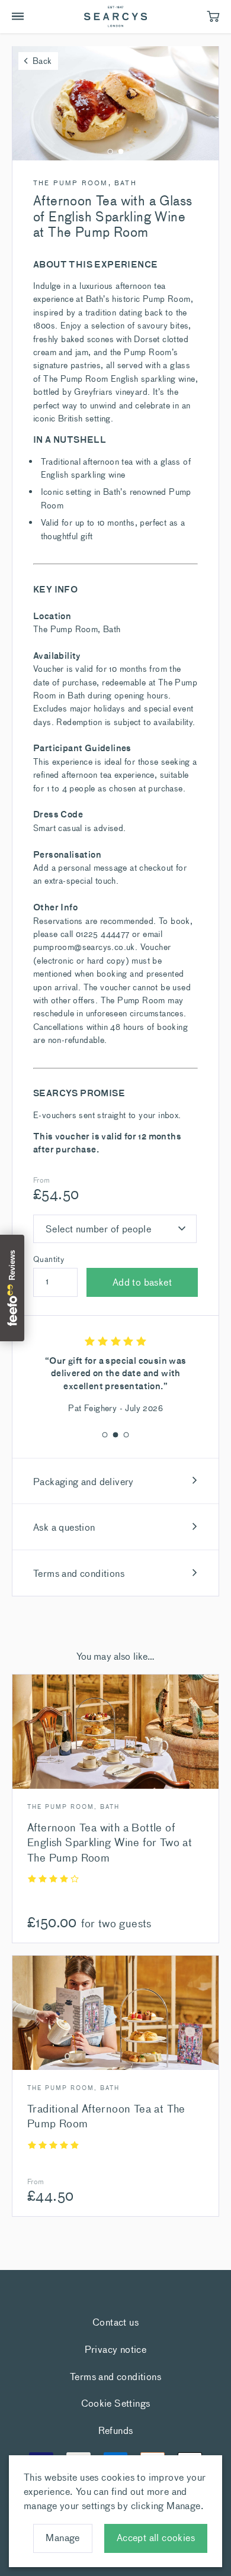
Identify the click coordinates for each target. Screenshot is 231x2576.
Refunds (116, 2430)
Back (42, 60)
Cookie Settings (116, 2403)
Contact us (115, 2321)
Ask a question (64, 1527)
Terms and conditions (79, 1573)
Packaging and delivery (84, 1481)
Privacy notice (116, 2349)
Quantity (49, 1259)
